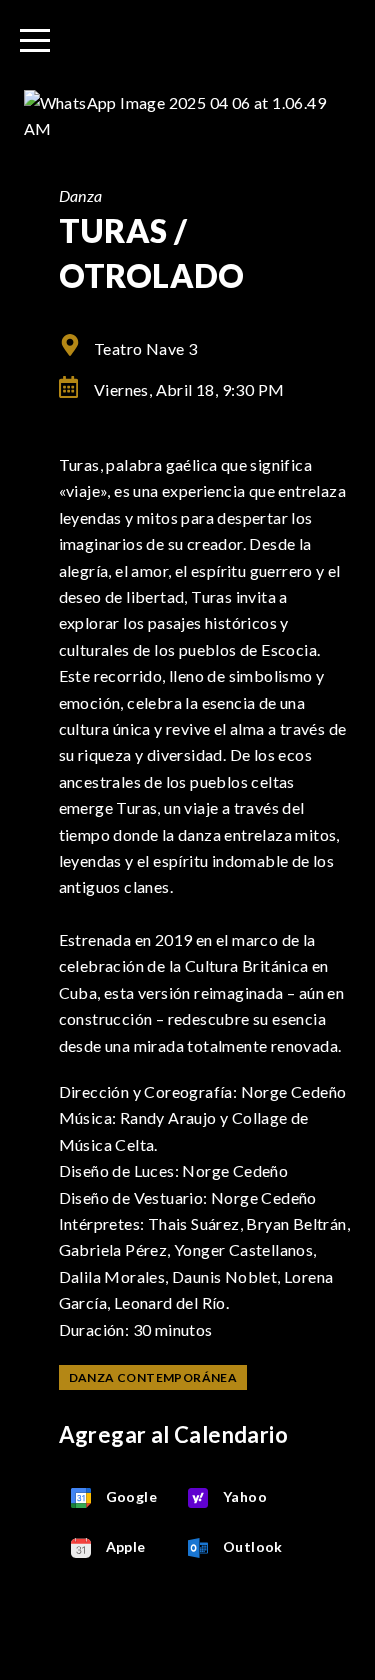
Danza (81, 195)
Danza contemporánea (153, 1377)
